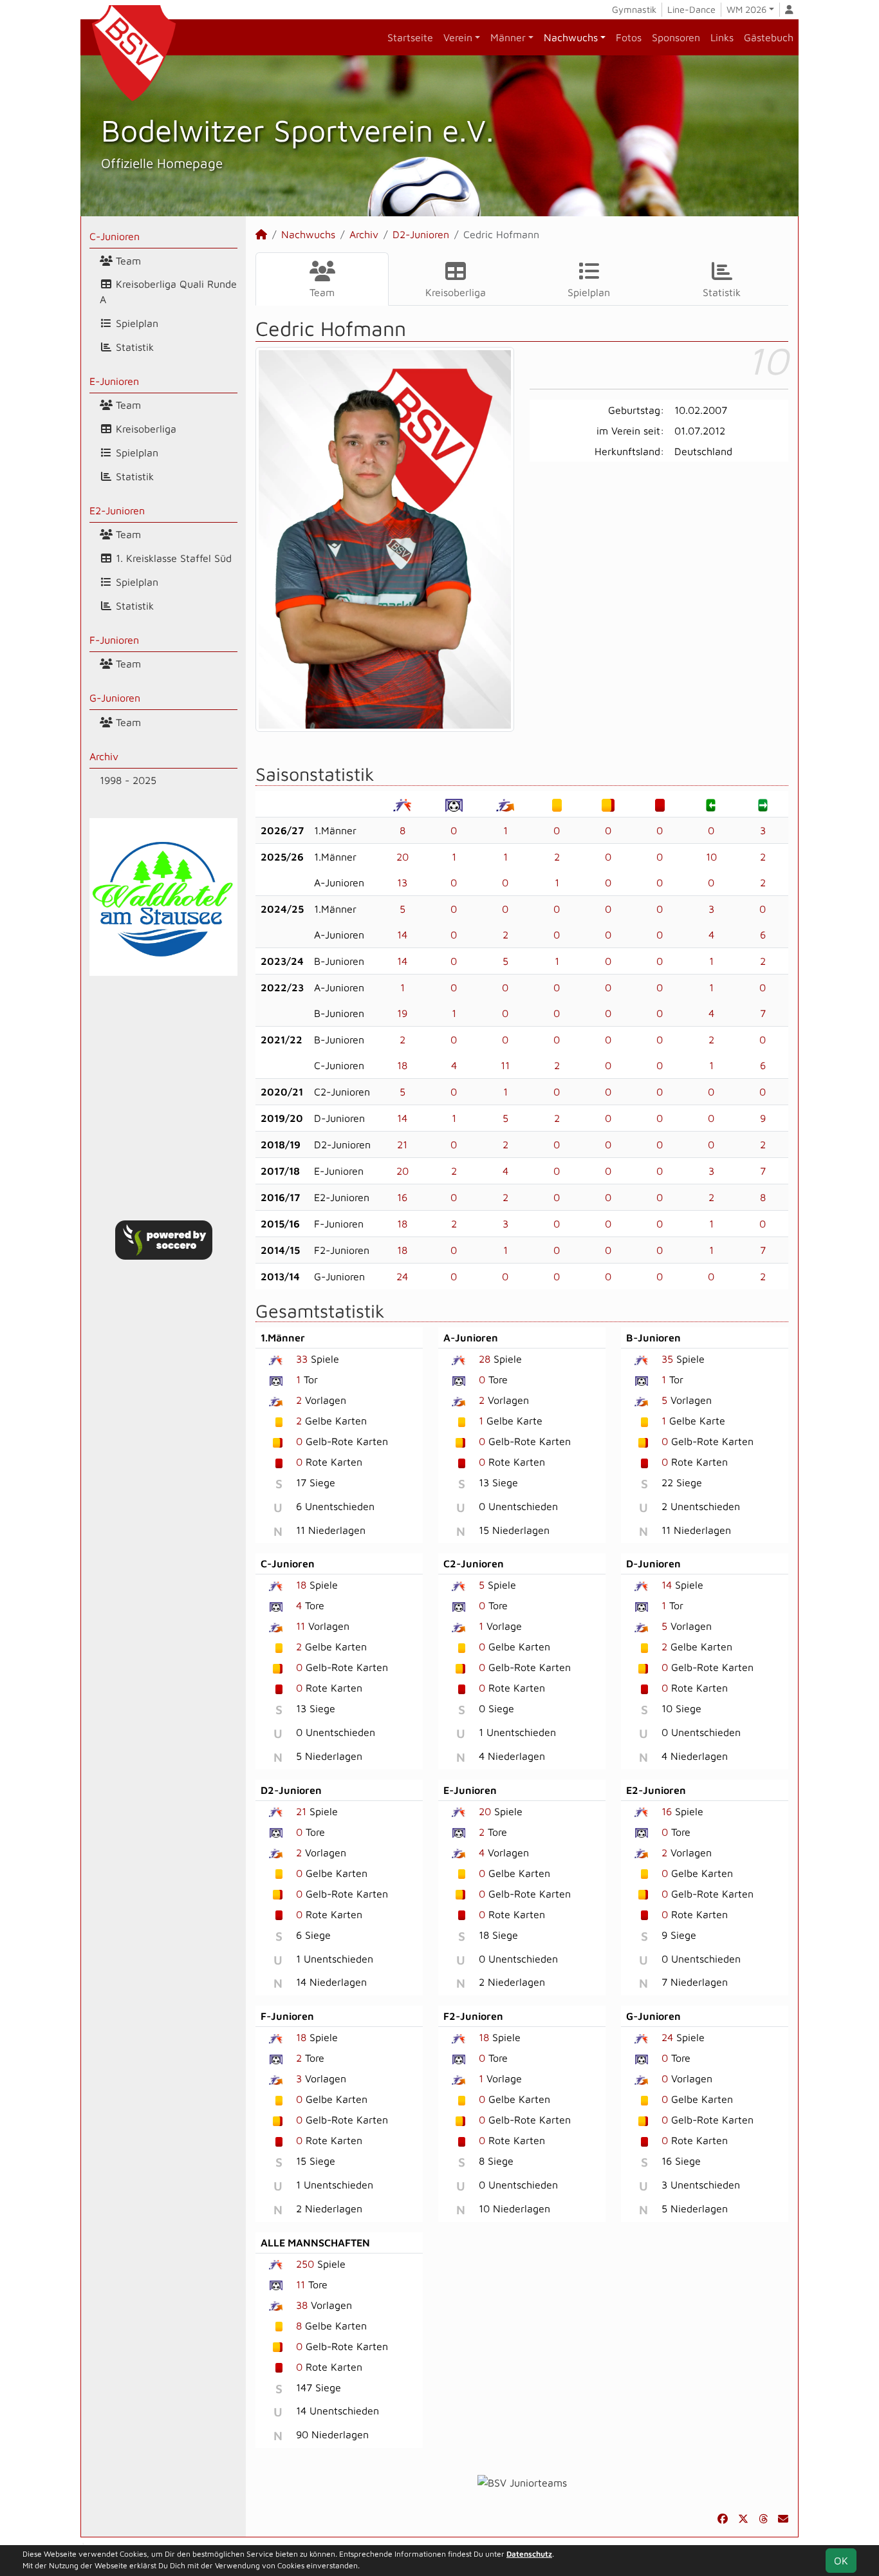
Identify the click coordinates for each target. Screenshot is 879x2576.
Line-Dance (691, 9)
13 (402, 882)
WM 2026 (746, 9)
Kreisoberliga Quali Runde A (168, 292)
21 (402, 1144)
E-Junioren (114, 381)
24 (402, 1276)
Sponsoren (676, 37)
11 (505, 1065)
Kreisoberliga (144, 429)
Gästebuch (769, 37)
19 (402, 1013)
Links (722, 37)
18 (402, 1065)
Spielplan (135, 323)
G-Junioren (115, 698)
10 (711, 857)
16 (402, 1197)
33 (302, 1359)
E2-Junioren (117, 510)
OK (841, 2561)
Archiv (104, 756)
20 (402, 857)
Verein (458, 37)
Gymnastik (634, 9)
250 (305, 2264)
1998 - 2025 (128, 780)
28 (485, 1359)
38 (302, 2305)
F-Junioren (114, 640)
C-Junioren (115, 236)
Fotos (629, 37)
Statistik (133, 347)
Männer (508, 37)
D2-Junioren (421, 234)
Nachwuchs (571, 37)
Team (127, 261)
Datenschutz (529, 2554)
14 (402, 935)
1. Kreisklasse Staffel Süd (172, 558)
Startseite (410, 37)
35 (667, 1359)
